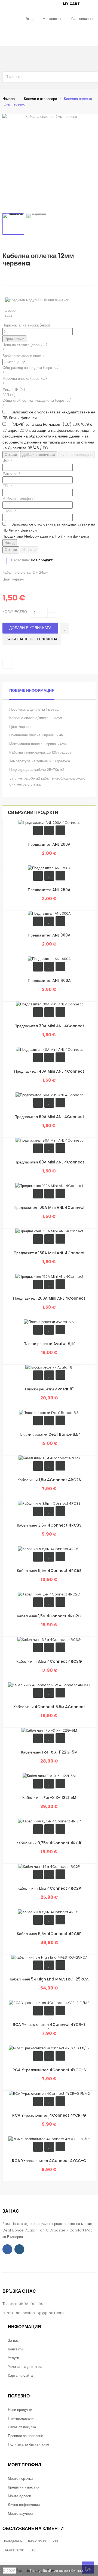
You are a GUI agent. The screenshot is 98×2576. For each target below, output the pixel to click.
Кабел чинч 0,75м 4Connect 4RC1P (49, 1843)
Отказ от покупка (22, 2427)
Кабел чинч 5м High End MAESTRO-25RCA (49, 1979)
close (10, 2571)
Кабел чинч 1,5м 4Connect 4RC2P (49, 1888)
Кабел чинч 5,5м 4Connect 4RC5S (49, 1571)
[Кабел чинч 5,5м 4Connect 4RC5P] (49, 1912)
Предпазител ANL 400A (49, 981)
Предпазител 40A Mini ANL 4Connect (49, 1071)
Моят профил (24, 2465)
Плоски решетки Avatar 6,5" (49, 1344)
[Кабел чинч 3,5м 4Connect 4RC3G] (49, 1639)
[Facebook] (7, 2249)
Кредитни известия (24, 2487)
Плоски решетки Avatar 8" (49, 1389)
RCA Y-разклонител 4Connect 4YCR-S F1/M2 (49, 2027)
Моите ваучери (20, 2514)
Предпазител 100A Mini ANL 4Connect (49, 1207)
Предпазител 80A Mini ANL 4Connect (49, 1162)
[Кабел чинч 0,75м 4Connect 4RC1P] (49, 1821)
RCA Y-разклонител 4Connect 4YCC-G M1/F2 (49, 2164)
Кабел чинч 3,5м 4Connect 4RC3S (49, 1525)
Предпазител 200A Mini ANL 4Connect (49, 1298)
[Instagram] (19, 2249)
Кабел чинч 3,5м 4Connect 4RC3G (49, 1661)
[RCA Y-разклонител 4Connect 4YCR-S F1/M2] (49, 2002)
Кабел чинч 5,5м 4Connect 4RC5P (49, 1934)
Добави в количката (39, 455)
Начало (9, 99)
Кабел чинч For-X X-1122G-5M (49, 1752)
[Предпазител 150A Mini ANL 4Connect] (49, 1231)
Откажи (11, 455)
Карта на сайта (20, 2375)
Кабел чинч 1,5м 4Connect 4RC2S (49, 1480)
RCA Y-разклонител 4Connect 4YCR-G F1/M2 (49, 2118)
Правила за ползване (25, 2436)
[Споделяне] (18, 277)
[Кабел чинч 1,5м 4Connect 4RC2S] (49, 1458)
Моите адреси (19, 2496)
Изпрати (29, 550)
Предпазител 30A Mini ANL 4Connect (49, 1026)
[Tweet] (7, 277)
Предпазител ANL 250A (49, 890)
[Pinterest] (40, 277)
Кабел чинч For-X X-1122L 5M (49, 1798)
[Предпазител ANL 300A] (49, 913)
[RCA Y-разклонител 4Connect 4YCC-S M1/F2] (49, 2048)
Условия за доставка (25, 2367)
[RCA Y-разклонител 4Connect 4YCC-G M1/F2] (49, 2139)
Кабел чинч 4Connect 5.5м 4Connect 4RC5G (49, 1710)
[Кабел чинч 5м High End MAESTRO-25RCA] (49, 1957)
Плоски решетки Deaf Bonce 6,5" (49, 1434)
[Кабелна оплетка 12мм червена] (13, 224)
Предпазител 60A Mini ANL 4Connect (49, 1117)
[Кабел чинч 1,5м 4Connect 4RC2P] (49, 1866)
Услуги (13, 2358)
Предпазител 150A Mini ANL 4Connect (49, 1253)
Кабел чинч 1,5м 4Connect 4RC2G (49, 1616)
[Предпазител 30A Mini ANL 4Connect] (49, 1004)
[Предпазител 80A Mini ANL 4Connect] (49, 1140)
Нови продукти (20, 2410)
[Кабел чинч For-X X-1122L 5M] (49, 1776)
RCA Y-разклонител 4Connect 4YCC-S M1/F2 (49, 2073)
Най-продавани (21, 2418)
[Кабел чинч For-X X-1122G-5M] (49, 1730)
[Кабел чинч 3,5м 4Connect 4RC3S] (49, 1503)
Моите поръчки (20, 2479)
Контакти (15, 2349)
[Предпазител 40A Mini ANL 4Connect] (49, 1050)
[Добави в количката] (38, 831)
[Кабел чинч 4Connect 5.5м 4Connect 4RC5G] (49, 1685)
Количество (15, 612)
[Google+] (29, 277)
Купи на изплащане (76, 455)
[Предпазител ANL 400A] (49, 959)
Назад (10, 543)
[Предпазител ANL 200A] (49, 823)
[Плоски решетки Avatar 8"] (49, 1367)
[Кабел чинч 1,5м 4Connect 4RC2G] (49, 1594)
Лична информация (24, 2505)
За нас (13, 2340)
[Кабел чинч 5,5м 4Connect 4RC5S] (49, 1549)
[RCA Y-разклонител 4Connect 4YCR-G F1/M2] (49, 2093)
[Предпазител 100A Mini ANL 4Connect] (49, 1186)
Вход (30, 19)
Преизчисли (14, 339)
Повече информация (32, 690)
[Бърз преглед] (60, 830)
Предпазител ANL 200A (49, 844)
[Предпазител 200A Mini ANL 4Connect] (49, 1277)
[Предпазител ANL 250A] (49, 868)
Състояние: (20, 560)
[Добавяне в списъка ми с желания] (64, 628)
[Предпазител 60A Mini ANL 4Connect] (49, 1095)
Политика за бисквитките (28, 2444)
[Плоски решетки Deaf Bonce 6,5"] (49, 1413)
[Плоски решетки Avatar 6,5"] (49, 1322)
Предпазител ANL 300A (49, 935)
